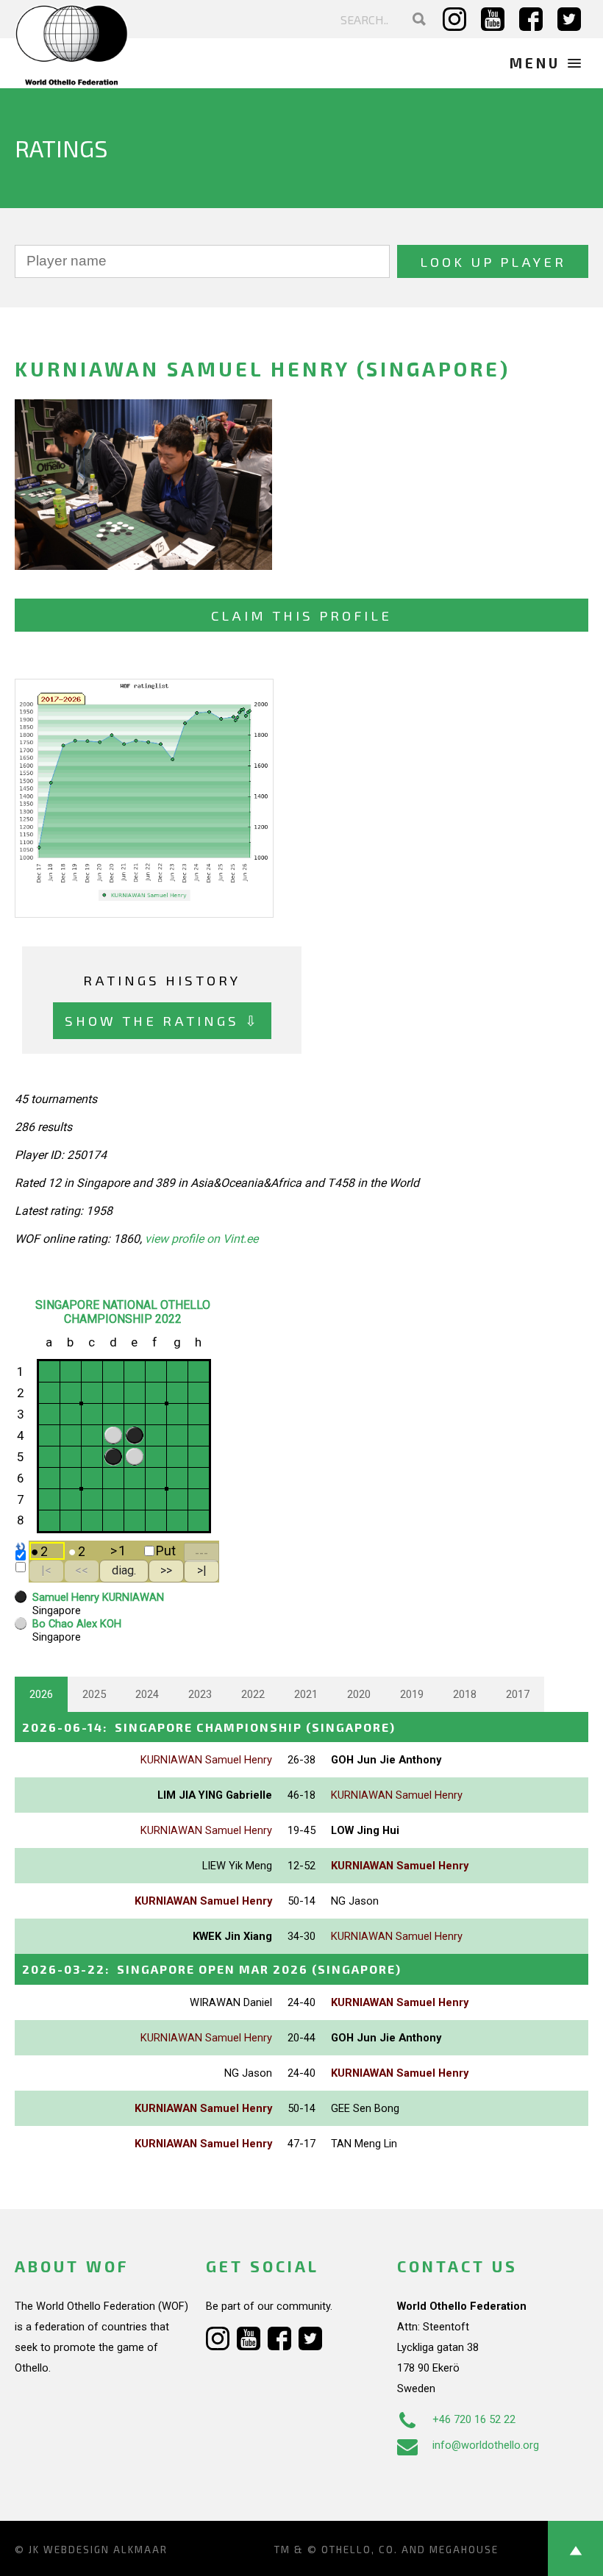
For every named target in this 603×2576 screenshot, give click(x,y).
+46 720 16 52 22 (474, 2419)
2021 (306, 1694)
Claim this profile (301, 615)
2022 (253, 1694)
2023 (200, 1694)
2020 (359, 1694)
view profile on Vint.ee (201, 1239)
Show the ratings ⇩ (162, 1020)
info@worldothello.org (486, 2445)
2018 (465, 1694)
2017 (518, 1694)
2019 (412, 1694)
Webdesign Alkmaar (106, 2550)
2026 (41, 1694)
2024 (147, 1694)
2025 (94, 1694)
